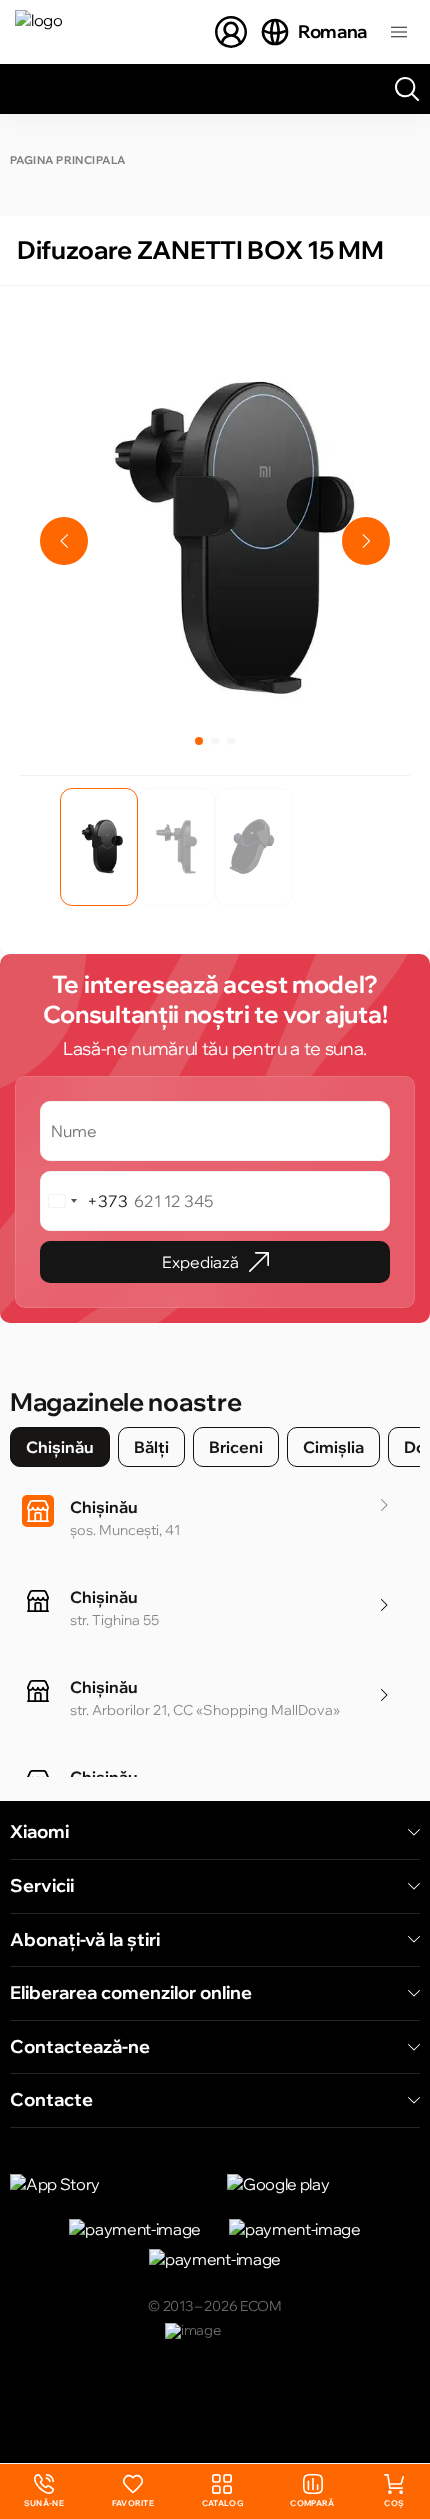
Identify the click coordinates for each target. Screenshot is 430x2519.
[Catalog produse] (399, 32)
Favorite (133, 2503)
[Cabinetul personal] (231, 32)
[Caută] (407, 89)
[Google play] (323, 2184)
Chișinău (60, 1447)
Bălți (151, 1447)
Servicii (42, 1886)
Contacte (51, 2100)
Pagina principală (67, 160)
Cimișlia (333, 1447)
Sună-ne (44, 2491)
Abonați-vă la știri (85, 1940)
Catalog (222, 2503)
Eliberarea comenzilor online (131, 1993)
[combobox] (84, 1201)
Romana (332, 31)
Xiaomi (39, 1832)
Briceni (236, 1447)
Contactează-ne (80, 2047)
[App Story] (106, 2184)
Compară (312, 2503)
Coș (394, 2503)
